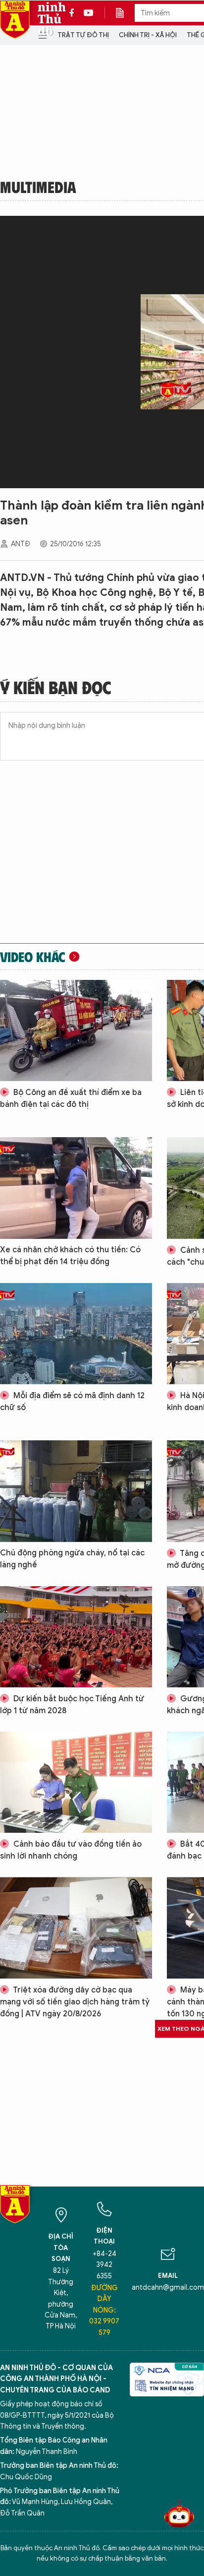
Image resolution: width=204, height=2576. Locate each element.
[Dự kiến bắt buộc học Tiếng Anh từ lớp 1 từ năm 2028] (76, 1637)
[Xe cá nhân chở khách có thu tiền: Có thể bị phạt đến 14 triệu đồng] (76, 1188)
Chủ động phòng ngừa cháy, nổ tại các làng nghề (72, 1559)
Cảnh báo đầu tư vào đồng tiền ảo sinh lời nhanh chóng (71, 1850)
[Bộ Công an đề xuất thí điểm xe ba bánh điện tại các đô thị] (76, 1030)
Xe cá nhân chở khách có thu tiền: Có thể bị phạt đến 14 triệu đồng (70, 1256)
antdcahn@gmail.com (168, 2287)
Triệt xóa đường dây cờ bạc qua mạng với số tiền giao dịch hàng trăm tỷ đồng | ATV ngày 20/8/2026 (75, 2002)
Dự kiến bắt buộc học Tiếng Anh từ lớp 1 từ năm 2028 (72, 1705)
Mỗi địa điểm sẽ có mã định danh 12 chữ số (72, 1402)
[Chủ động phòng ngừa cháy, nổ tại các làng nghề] (76, 1491)
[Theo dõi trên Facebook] (74, 13)
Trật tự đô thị (83, 35)
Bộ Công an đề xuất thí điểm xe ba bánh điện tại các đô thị (71, 1098)
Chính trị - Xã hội (148, 35)
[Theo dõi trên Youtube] (89, 13)
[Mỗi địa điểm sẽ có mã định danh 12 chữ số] (76, 1334)
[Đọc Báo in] (125, 13)
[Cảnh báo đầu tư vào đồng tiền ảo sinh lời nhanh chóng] (76, 1782)
